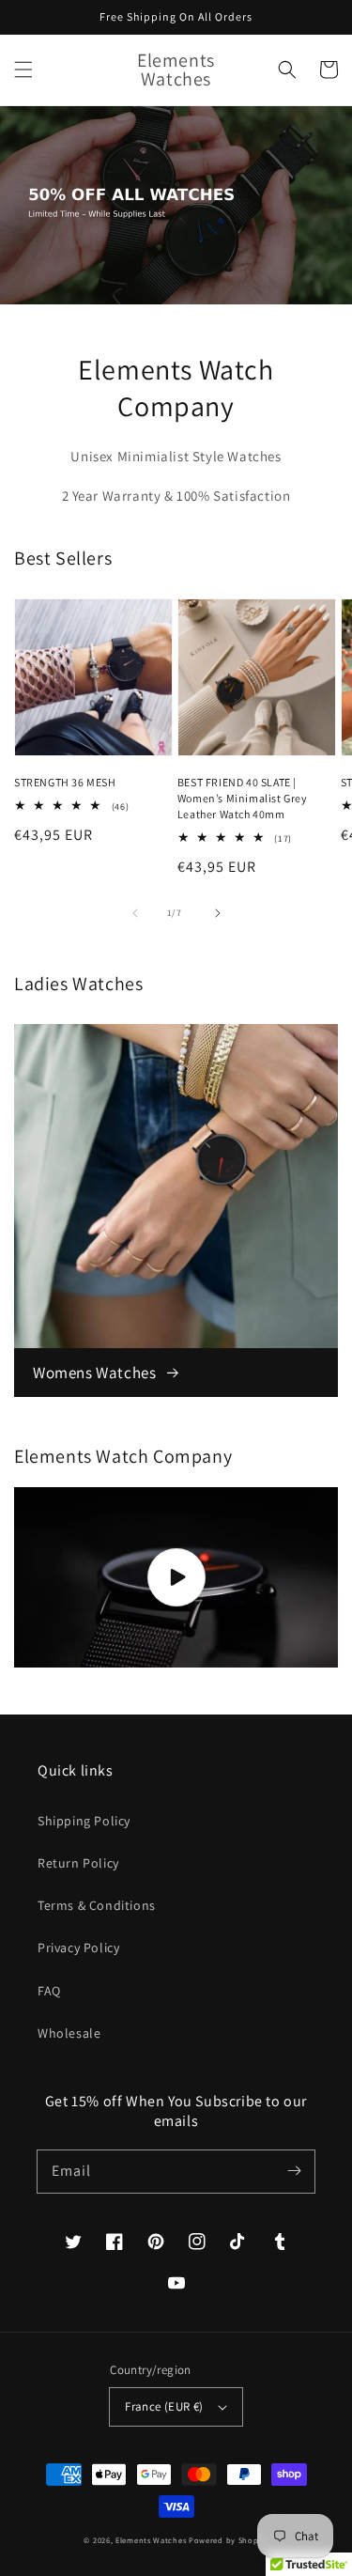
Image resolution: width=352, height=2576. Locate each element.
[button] (23, 70)
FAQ (49, 1991)
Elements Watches (151, 2540)
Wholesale (69, 2033)
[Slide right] (218, 913)
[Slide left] (135, 913)
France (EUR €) (164, 2406)
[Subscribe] (294, 2171)
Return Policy (78, 1863)
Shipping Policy (84, 1821)
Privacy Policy (78, 1948)
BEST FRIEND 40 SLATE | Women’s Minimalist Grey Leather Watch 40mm (243, 798)
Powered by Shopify (229, 2540)
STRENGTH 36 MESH (65, 782)
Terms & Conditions (97, 1905)
